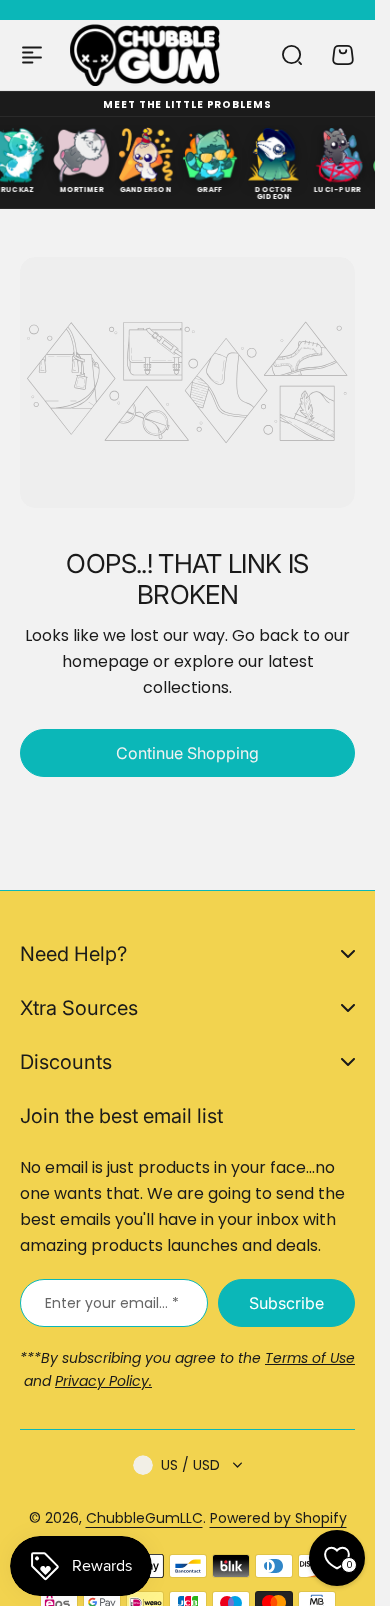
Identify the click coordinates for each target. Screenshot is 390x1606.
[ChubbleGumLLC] (145, 54)
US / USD (190, 1465)
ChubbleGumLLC (144, 1518)
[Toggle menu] (32, 55)
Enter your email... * (112, 1303)
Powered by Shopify (278, 1518)
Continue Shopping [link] (187, 753)
